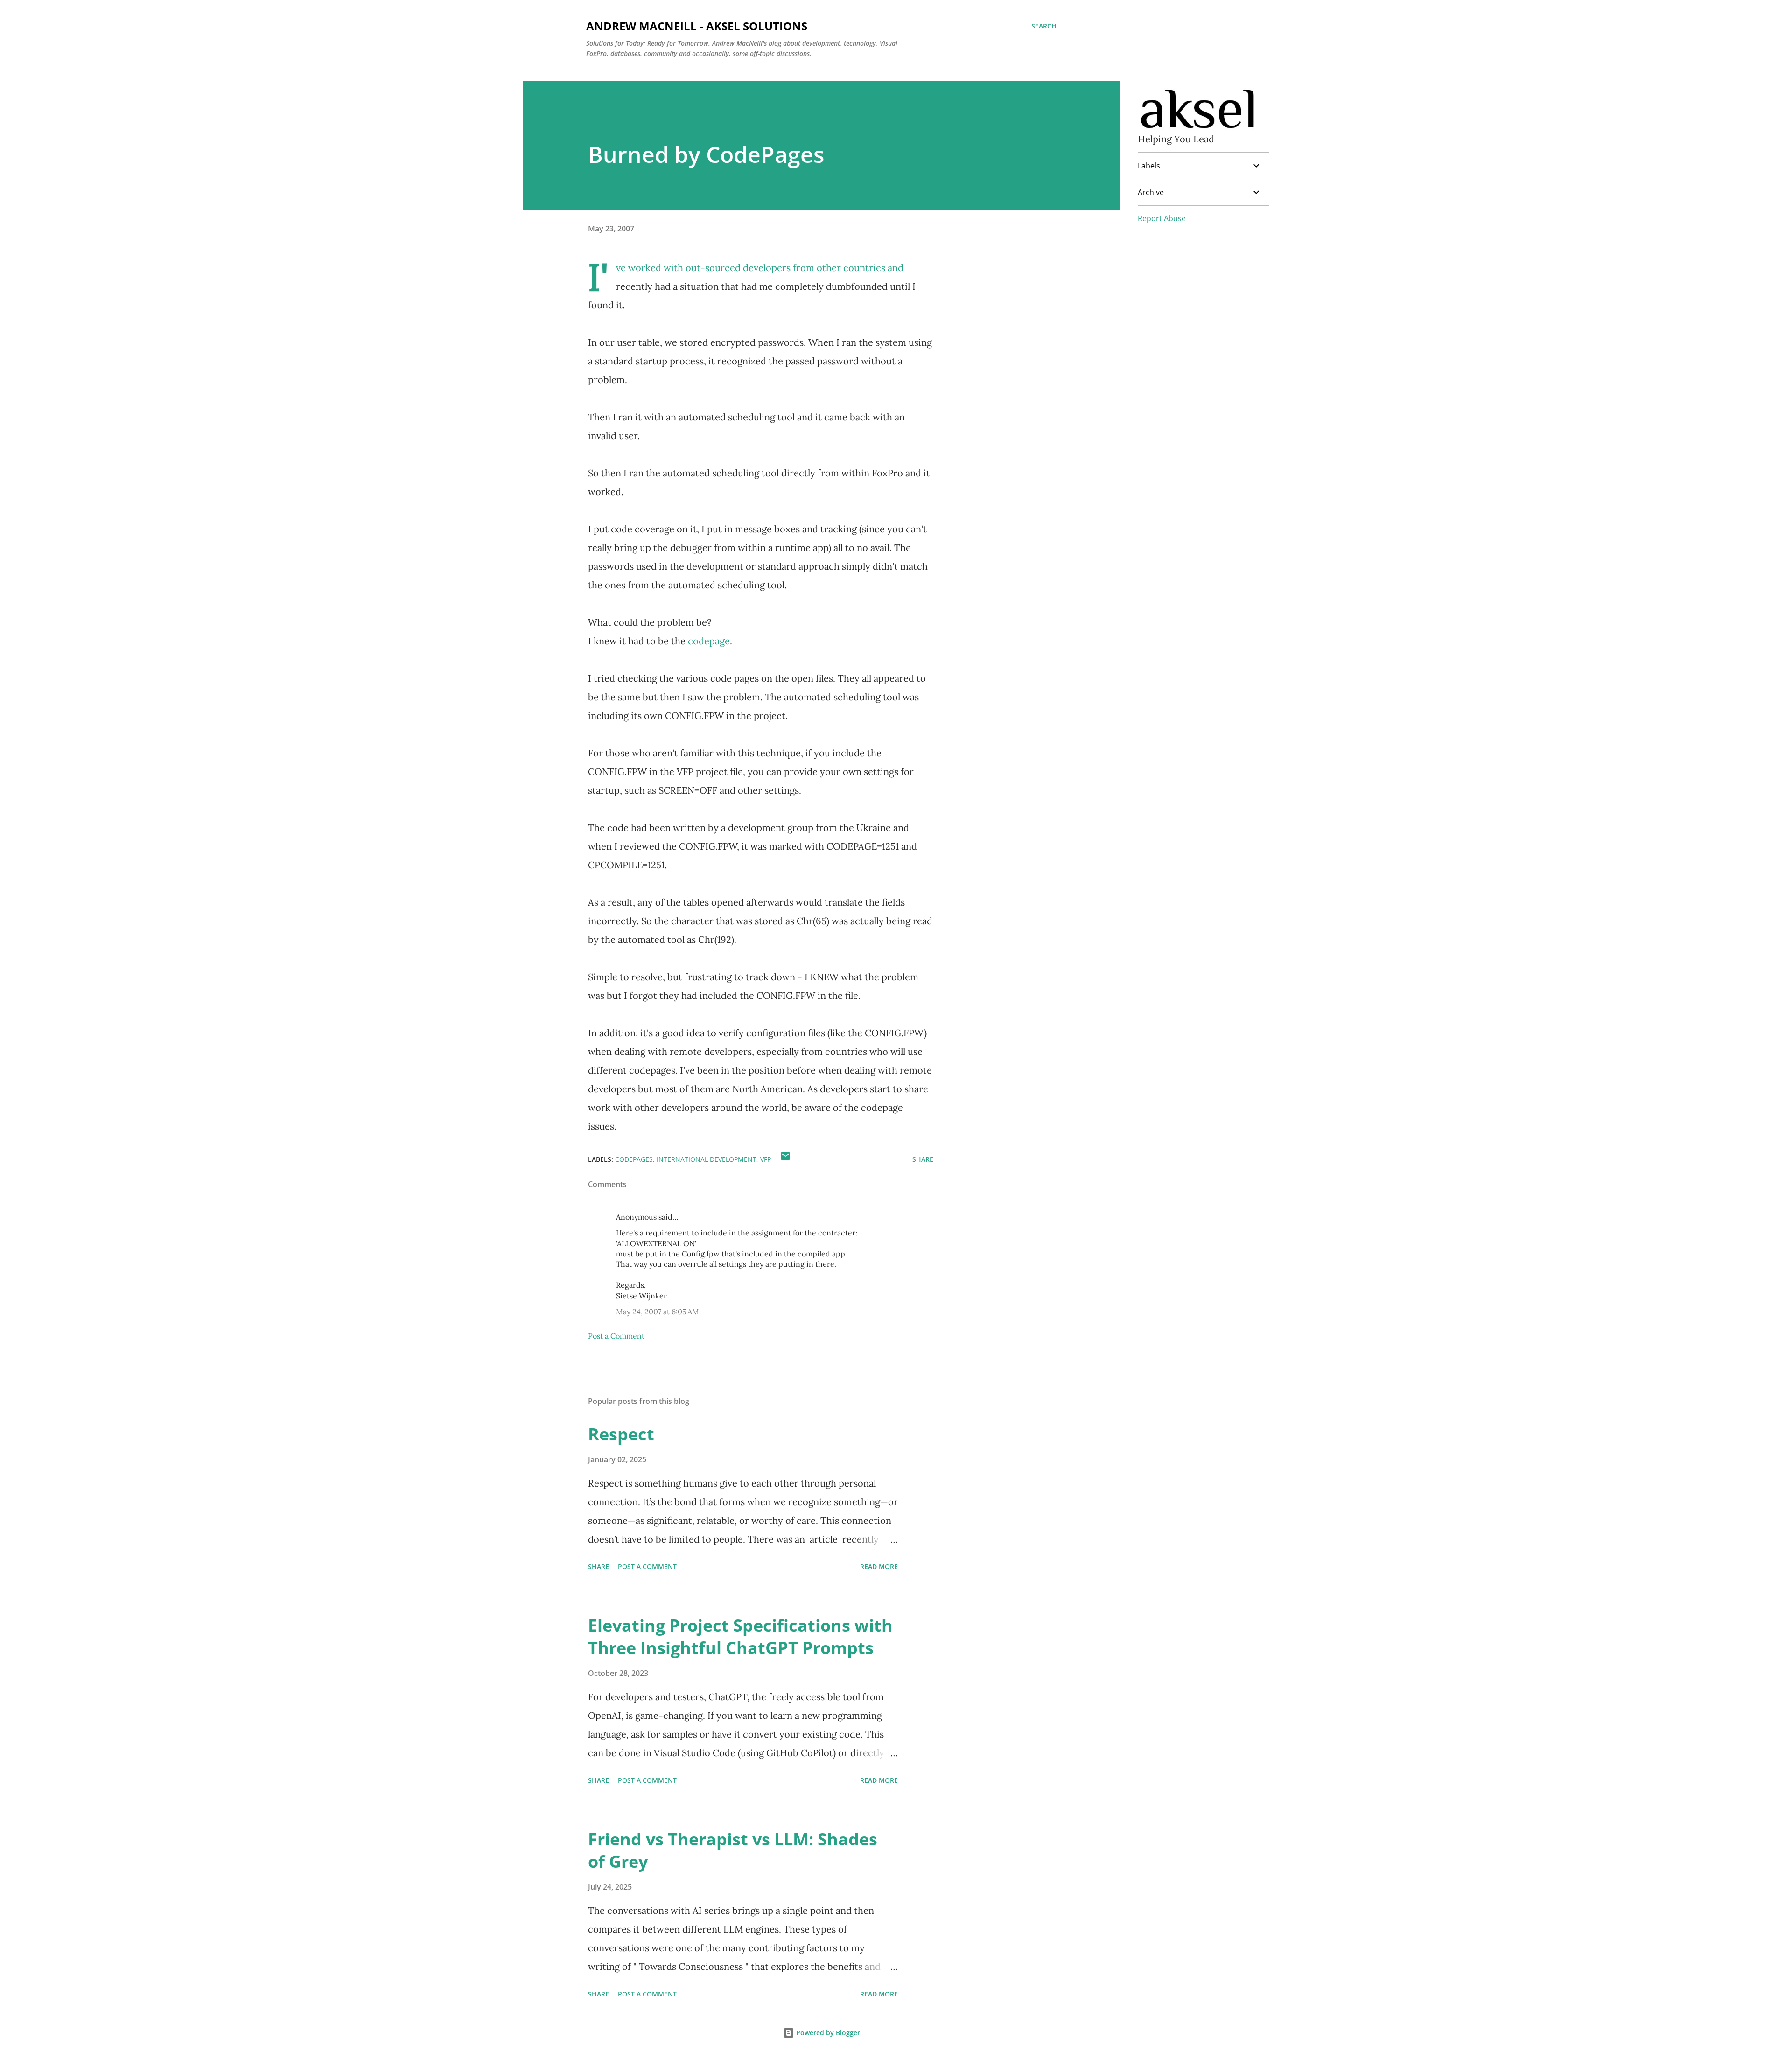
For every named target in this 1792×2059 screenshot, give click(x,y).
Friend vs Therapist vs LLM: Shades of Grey (733, 1850)
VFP (766, 1159)
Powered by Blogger (827, 2033)
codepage (709, 641)
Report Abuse (1162, 218)
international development (707, 1159)
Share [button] (923, 1159)
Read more (879, 1567)
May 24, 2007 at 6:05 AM (658, 1312)
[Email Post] (785, 1159)
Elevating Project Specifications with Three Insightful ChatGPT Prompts (740, 1637)
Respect (621, 1434)
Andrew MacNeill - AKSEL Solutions (697, 26)
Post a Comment (616, 1336)
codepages (634, 1159)
